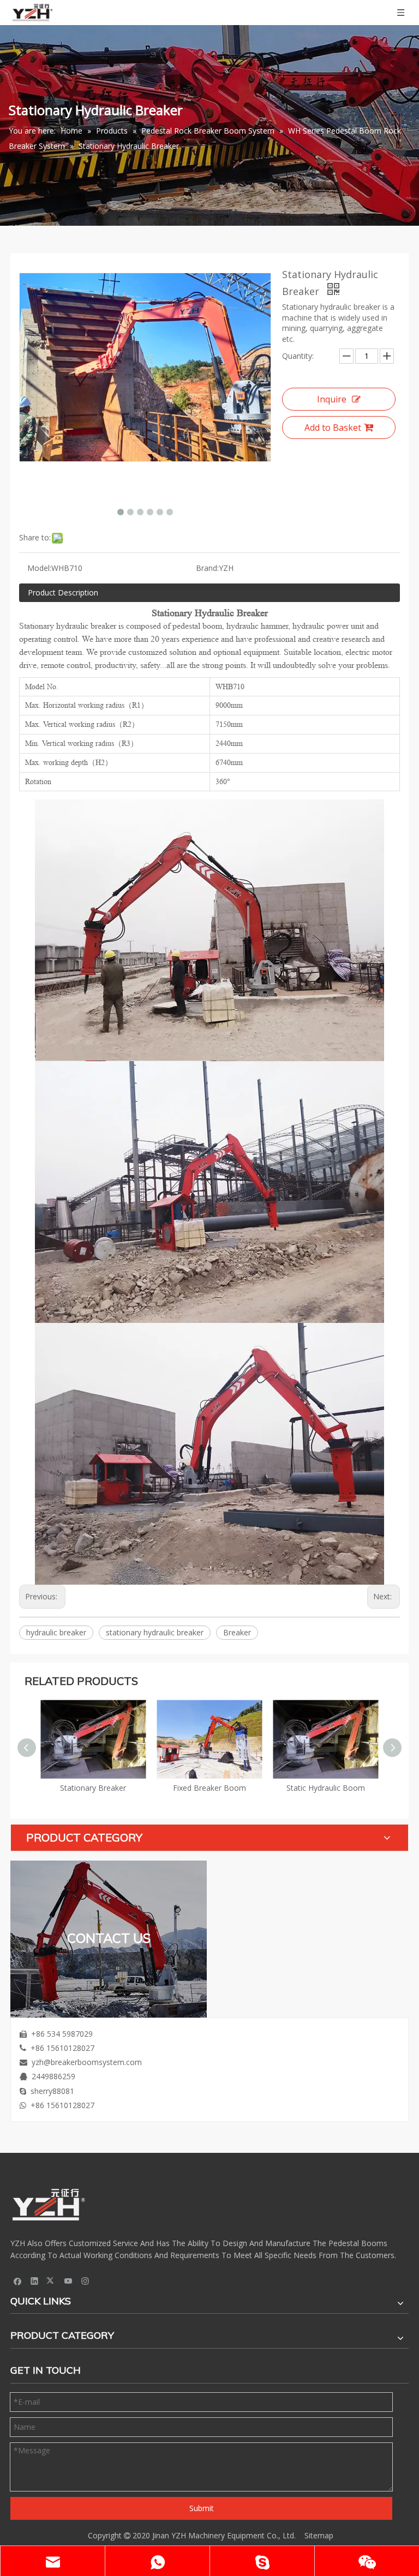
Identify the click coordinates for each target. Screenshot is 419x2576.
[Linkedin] (35, 2280)
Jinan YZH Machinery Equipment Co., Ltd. (224, 2535)
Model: (39, 568)
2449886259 (53, 2076)
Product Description (63, 592)
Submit (202, 2508)
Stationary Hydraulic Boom (326, 1788)
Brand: (207, 568)
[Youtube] (68, 2280)
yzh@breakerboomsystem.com (87, 2062)
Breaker (237, 1632)
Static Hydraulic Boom (209, 1788)
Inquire (332, 399)
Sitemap (319, 2535)
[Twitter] (52, 2280)
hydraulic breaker (56, 1632)
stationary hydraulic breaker (155, 1632)
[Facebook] (18, 2280)
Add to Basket (333, 428)
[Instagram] (85, 2280)
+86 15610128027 (62, 2048)
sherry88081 (52, 2091)
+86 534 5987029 (62, 2034)
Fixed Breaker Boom (93, 1788)
